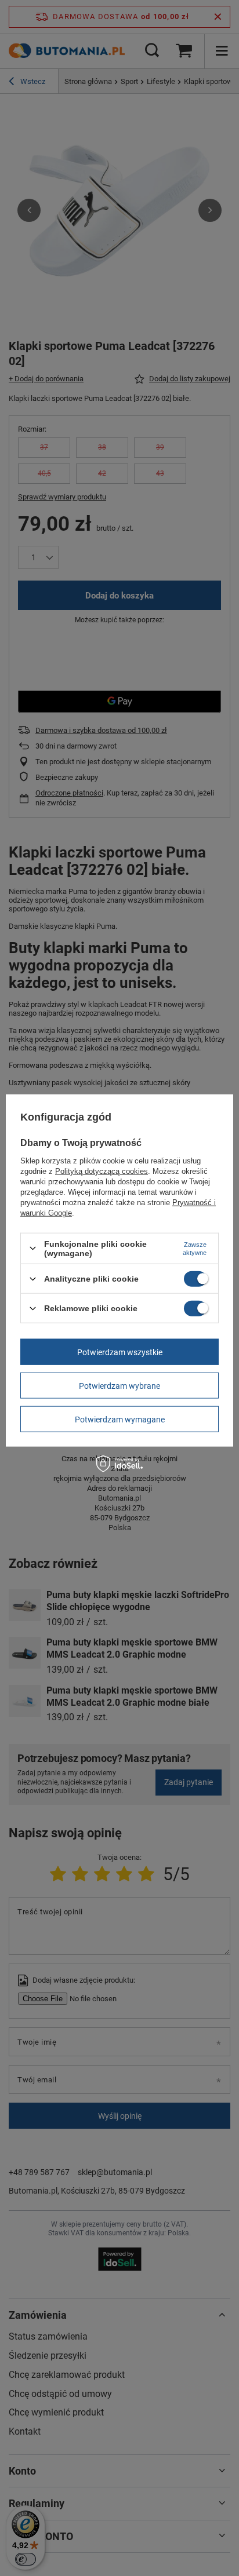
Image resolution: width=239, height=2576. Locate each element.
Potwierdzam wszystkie (120, 1352)
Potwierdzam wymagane (120, 1419)
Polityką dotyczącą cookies (102, 1171)
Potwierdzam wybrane (119, 1385)
